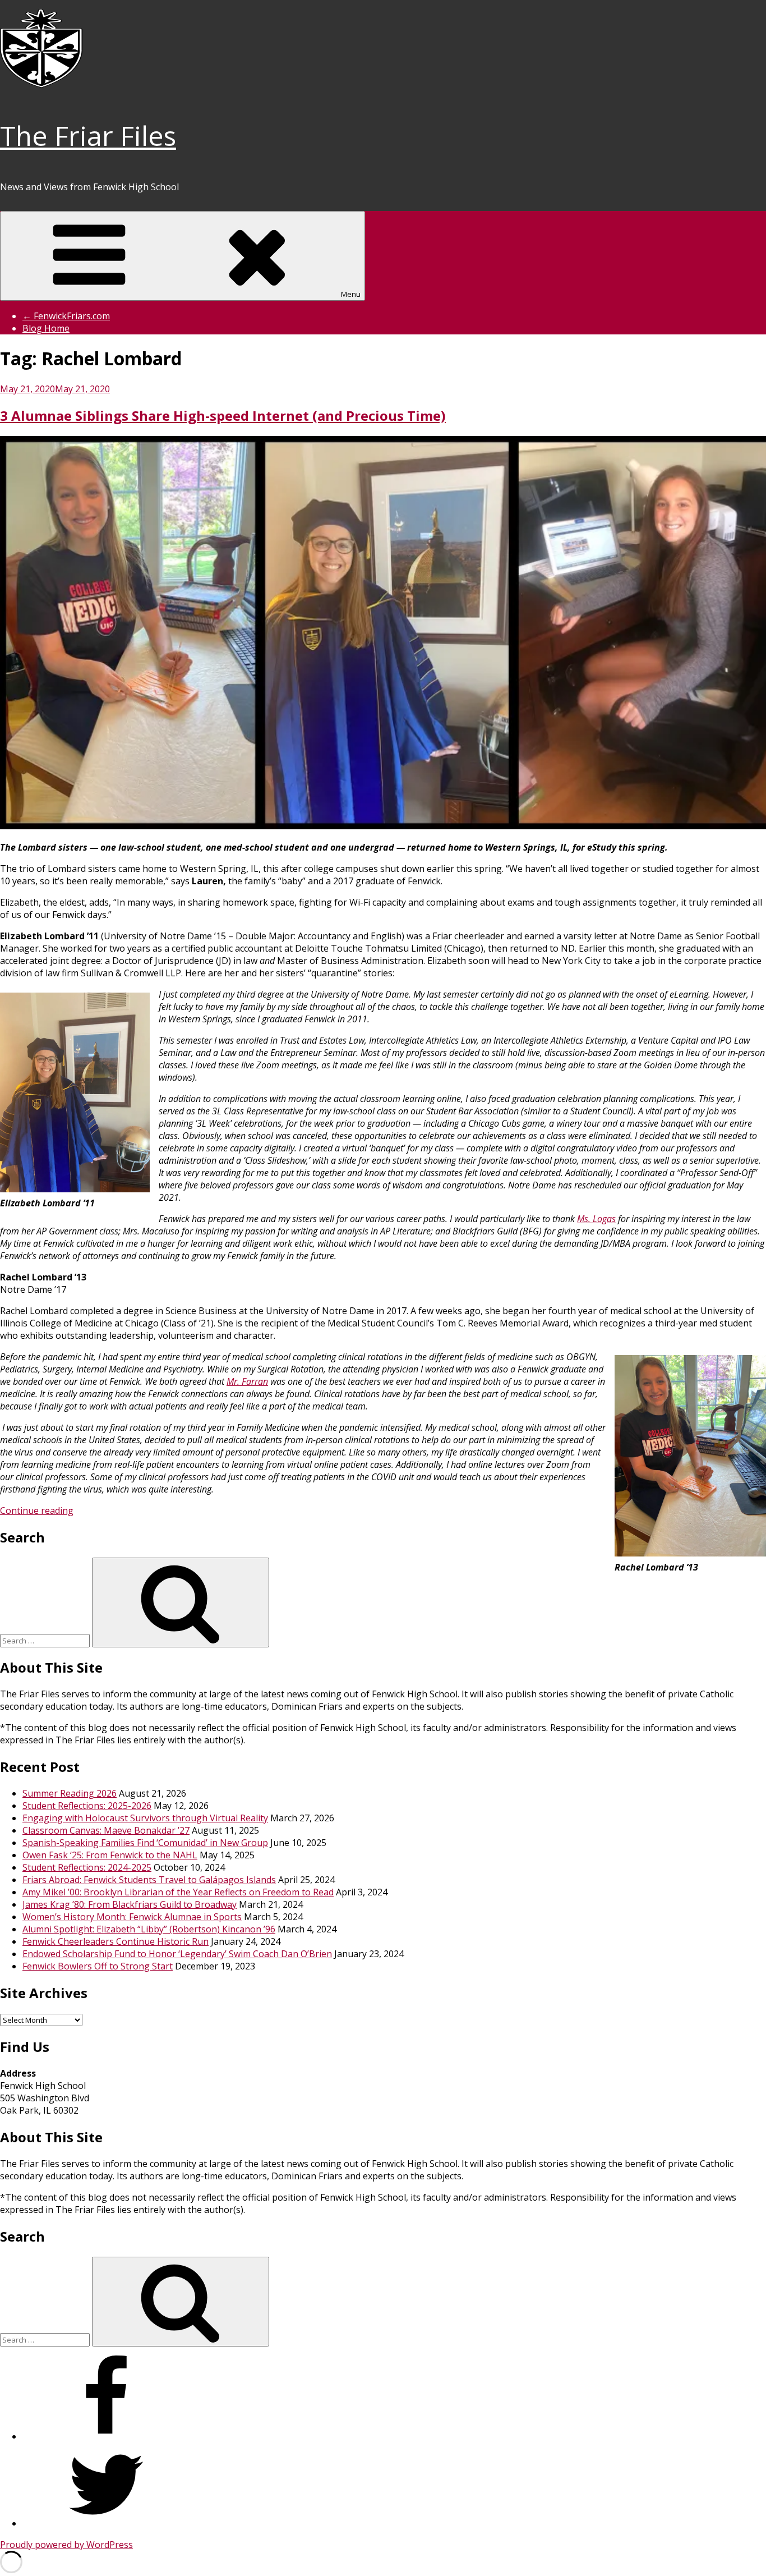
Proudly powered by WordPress (66, 2545)
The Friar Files (88, 136)
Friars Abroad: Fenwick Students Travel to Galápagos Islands (149, 1880)
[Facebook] (107, 2436)
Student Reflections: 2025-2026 (87, 1806)
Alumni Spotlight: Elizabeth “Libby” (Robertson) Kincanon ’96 (149, 1929)
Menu (351, 294)
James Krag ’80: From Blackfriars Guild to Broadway (130, 1904)
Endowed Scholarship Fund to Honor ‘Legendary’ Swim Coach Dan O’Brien (177, 1954)
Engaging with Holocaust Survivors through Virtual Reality (145, 1818)
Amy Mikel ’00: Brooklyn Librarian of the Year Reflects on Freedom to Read (178, 1892)
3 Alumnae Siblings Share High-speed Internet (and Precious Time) (223, 415)
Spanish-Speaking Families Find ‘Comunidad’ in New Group (145, 1843)
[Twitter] (107, 2523)
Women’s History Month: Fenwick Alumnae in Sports (132, 1917)
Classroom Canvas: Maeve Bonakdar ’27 (106, 1830)
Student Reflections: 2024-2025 (87, 1867)
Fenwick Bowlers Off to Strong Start (98, 1966)
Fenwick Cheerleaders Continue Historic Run (116, 1941)
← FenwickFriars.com (66, 316)
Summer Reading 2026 (70, 1793)
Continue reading (37, 1510)
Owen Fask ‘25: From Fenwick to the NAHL (110, 1855)
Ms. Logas (596, 1219)
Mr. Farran (247, 1381)
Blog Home (46, 328)
